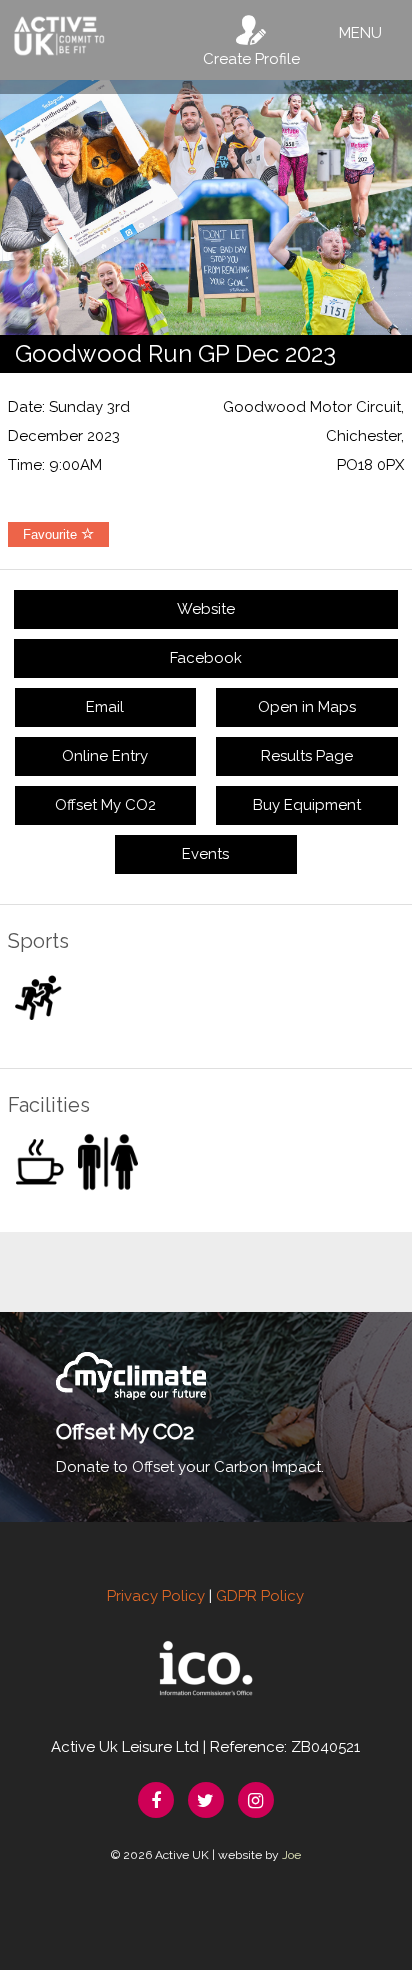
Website (206, 609)
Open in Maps (307, 707)
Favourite (52, 534)
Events (205, 854)
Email (105, 707)
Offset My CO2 (105, 805)
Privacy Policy (156, 1596)
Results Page (307, 756)
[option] (206, 207)
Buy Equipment (307, 805)
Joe (291, 1855)
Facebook (206, 658)
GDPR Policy (260, 1596)
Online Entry (105, 756)
